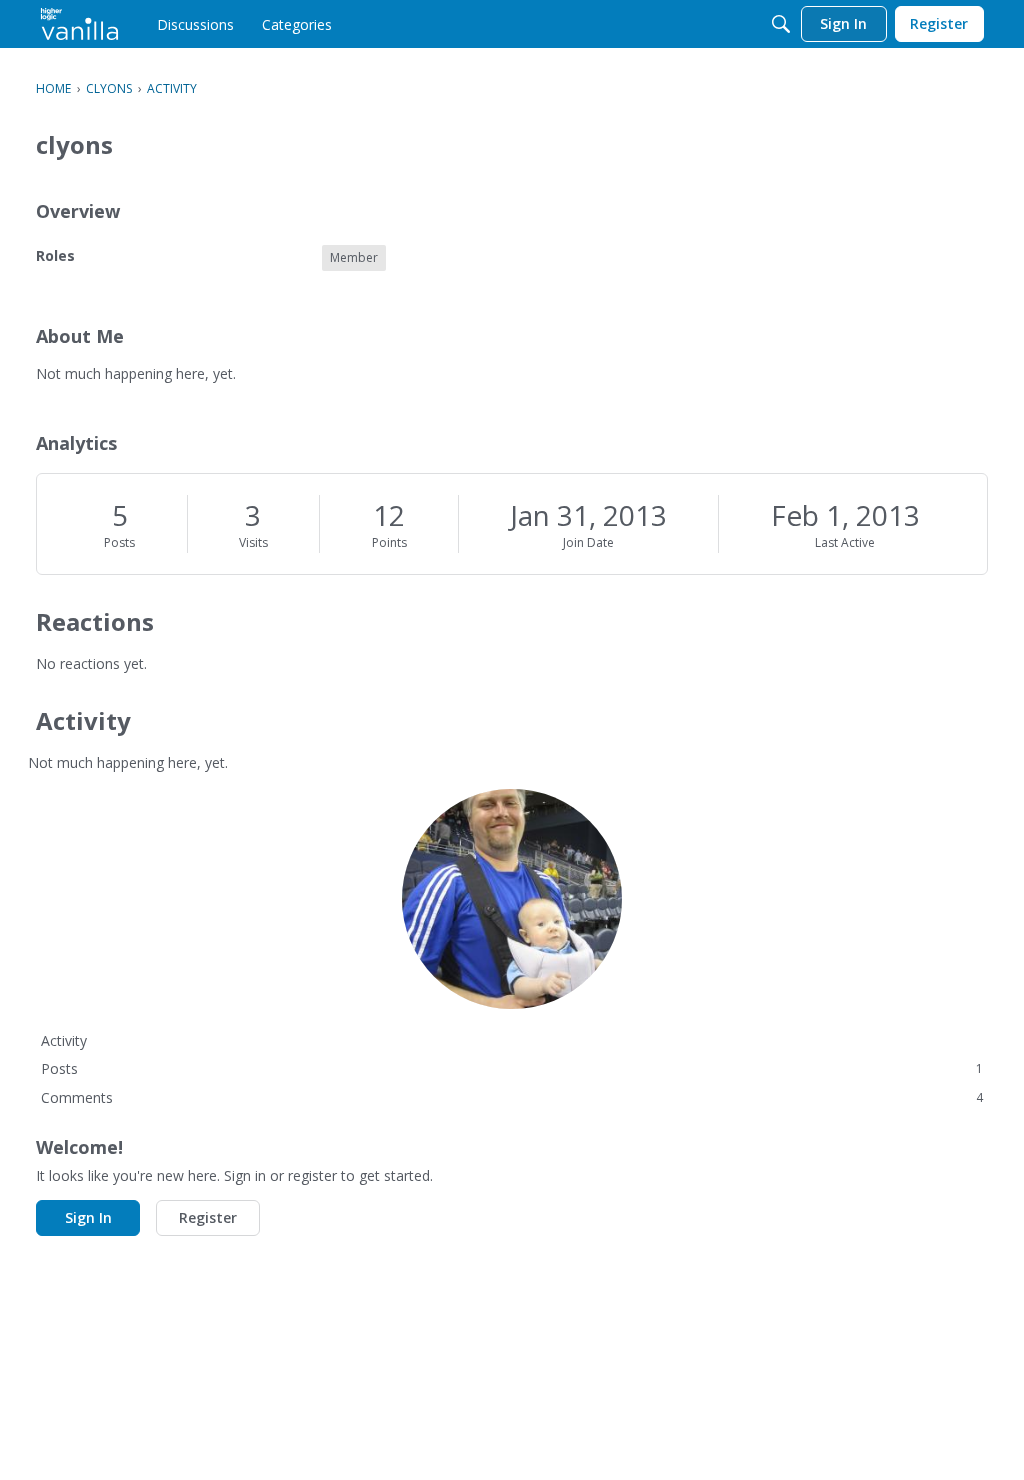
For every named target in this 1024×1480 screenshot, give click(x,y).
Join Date (588, 542)
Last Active (845, 542)
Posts (119, 542)
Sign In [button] (88, 1217)
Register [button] (208, 1217)
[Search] (781, 24)
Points (389, 542)
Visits (253, 542)
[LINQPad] (79, 24)
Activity (64, 1040)
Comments (512, 1097)
